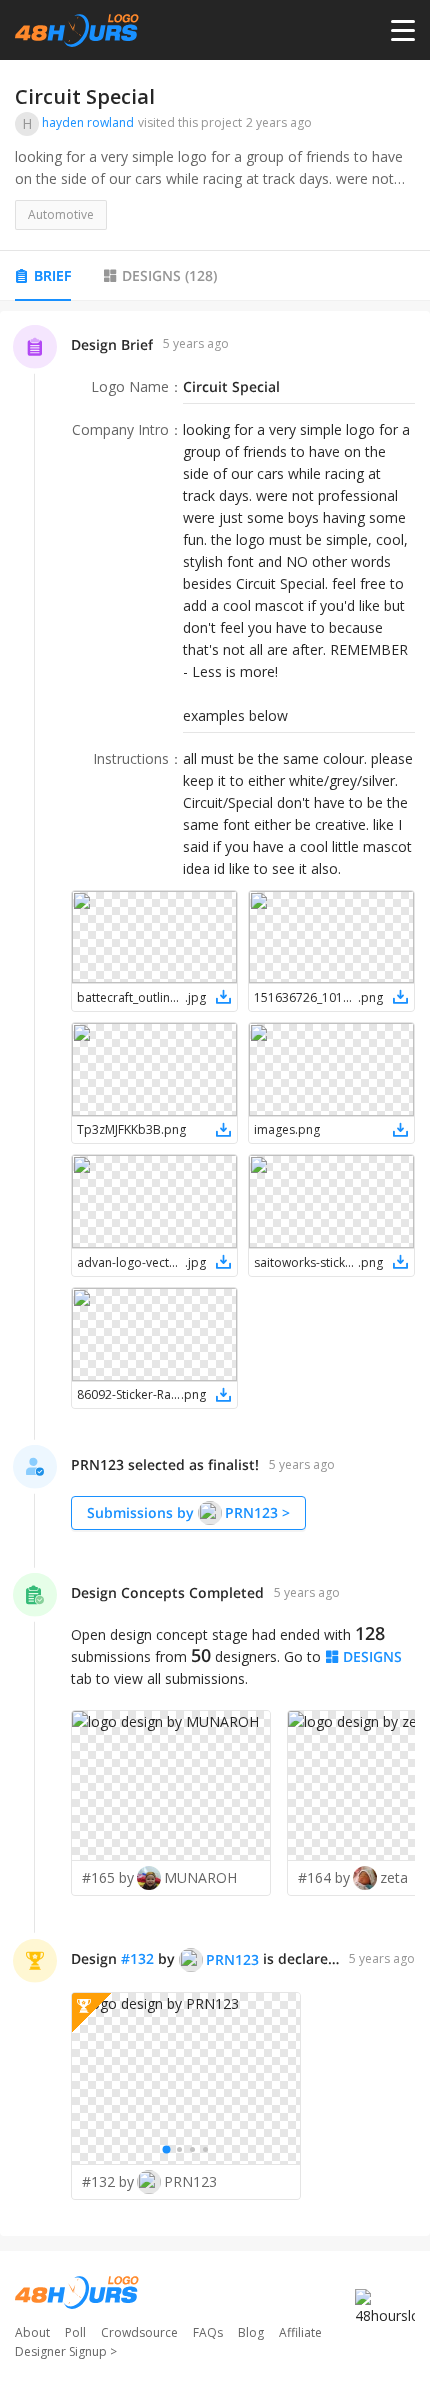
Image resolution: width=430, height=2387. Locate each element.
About (32, 2332)
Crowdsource (139, 2332)
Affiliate (300, 2332)
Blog (251, 2332)
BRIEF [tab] (52, 275)
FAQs (208, 2332)
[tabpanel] (215, 1273)
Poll (75, 2332)
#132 (137, 1958)
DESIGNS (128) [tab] (169, 275)
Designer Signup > (66, 2351)
